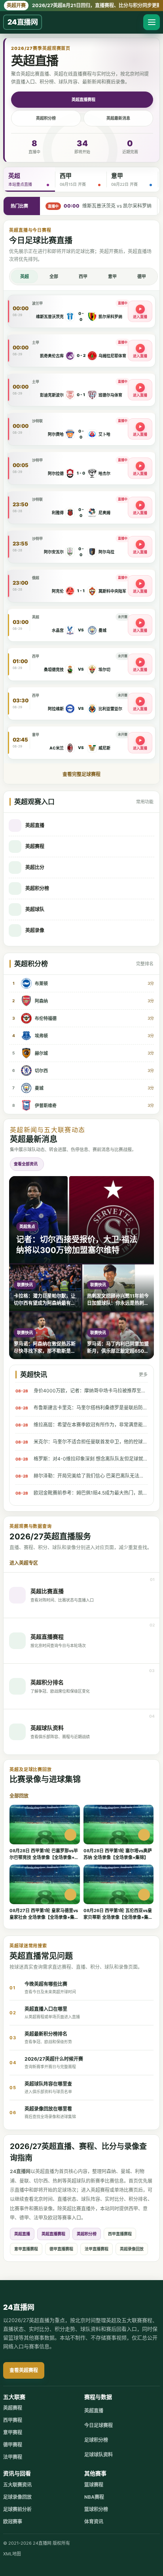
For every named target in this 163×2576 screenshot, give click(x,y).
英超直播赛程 (83, 99)
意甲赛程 (13, 2432)
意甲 (112, 276)
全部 (54, 276)
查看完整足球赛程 (81, 774)
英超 (25, 276)
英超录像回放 (132, 2249)
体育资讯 (94, 2522)
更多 (143, 1375)
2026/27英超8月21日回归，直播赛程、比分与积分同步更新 (83, 5)
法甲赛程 (13, 2457)
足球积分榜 (96, 2440)
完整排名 (145, 964)
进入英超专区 (24, 1563)
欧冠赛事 (13, 2522)
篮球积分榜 (96, 2509)
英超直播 (22, 2234)
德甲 (142, 276)
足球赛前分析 (17, 2509)
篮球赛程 (94, 2485)
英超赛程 (13, 2408)
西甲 (83, 276)
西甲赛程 (13, 2420)
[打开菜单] (152, 22)
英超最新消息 (118, 118)
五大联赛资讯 (17, 2485)
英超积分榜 (46, 118)
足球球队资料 (99, 2455)
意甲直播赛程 (26, 2249)
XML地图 (12, 2554)
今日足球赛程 (99, 2425)
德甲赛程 (13, 2445)
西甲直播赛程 (120, 2234)
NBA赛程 (94, 2497)
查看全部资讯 (26, 1164)
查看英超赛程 (24, 2370)
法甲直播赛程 (97, 2249)
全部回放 (19, 1796)
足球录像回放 (17, 2497)
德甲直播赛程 (61, 2249)
